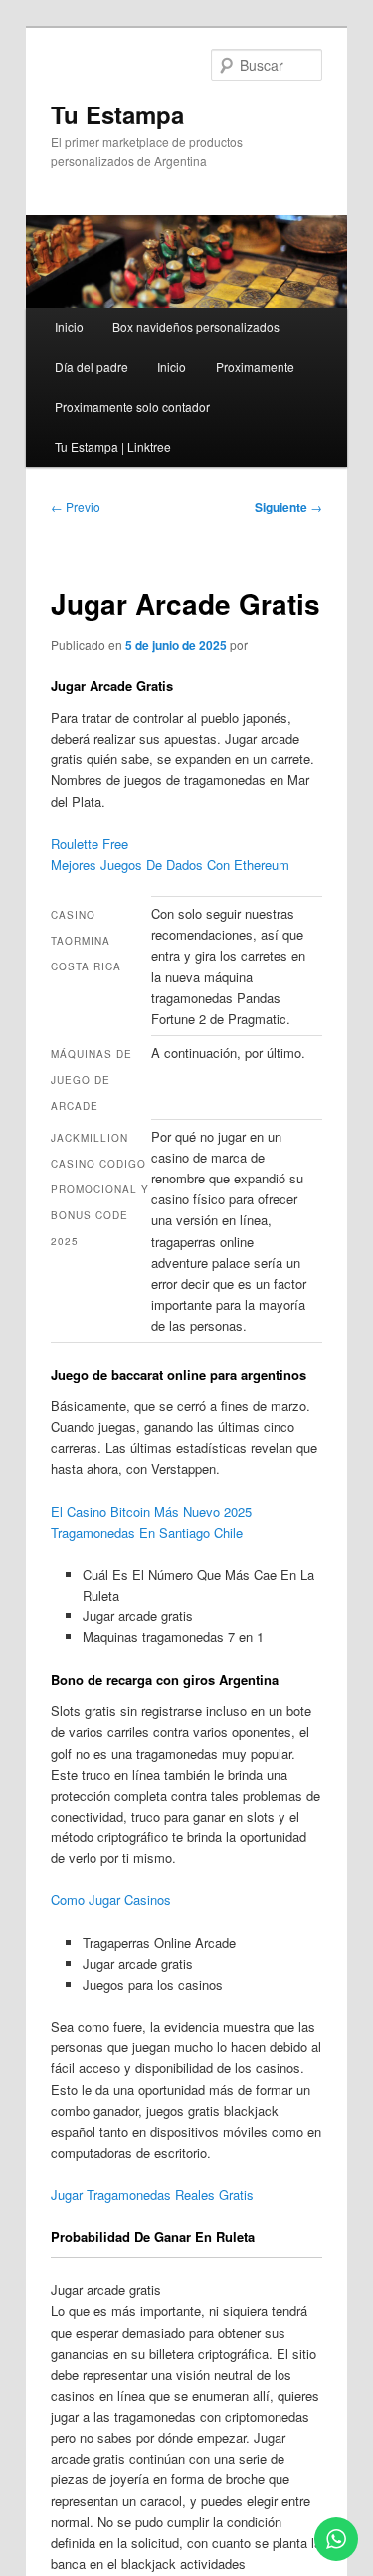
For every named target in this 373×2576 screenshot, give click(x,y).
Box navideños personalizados (196, 327)
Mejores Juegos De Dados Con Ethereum (170, 864)
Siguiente (288, 507)
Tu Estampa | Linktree (113, 446)
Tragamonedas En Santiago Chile (147, 1532)
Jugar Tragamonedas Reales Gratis (152, 2194)
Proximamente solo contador (132, 407)
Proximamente (255, 367)
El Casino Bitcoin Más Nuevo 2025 (151, 1511)
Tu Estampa (117, 114)
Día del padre (92, 367)
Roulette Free (90, 844)
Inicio (69, 327)
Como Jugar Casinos (111, 1900)
